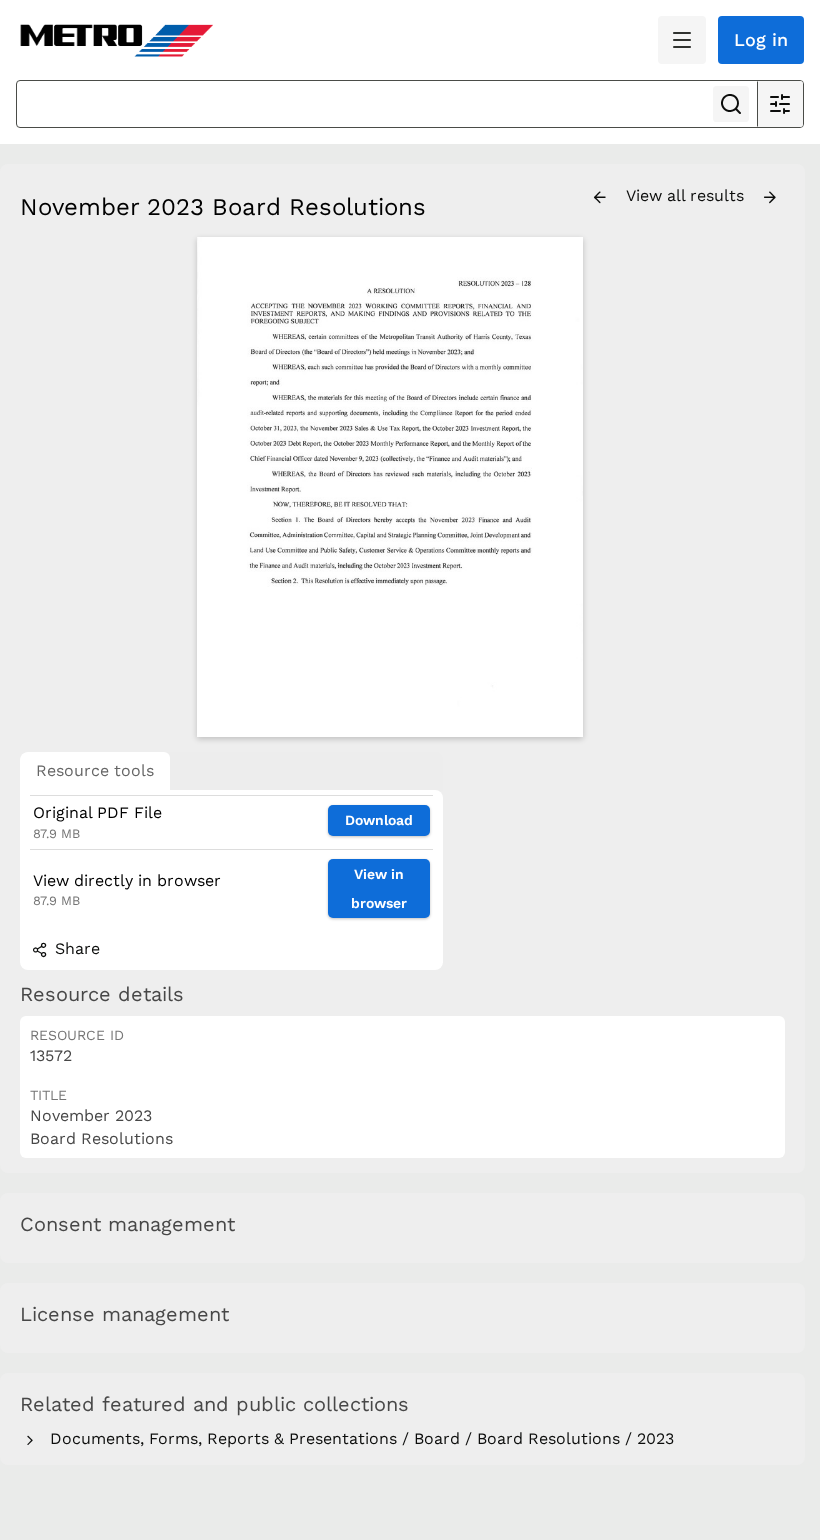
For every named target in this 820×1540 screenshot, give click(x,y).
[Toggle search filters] (780, 104)
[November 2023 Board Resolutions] (390, 487)
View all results (687, 195)
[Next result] (770, 198)
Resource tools (95, 770)
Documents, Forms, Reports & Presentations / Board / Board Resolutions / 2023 (357, 1438)
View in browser (379, 888)
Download (379, 820)
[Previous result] (600, 198)
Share (75, 948)
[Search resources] (731, 104)
